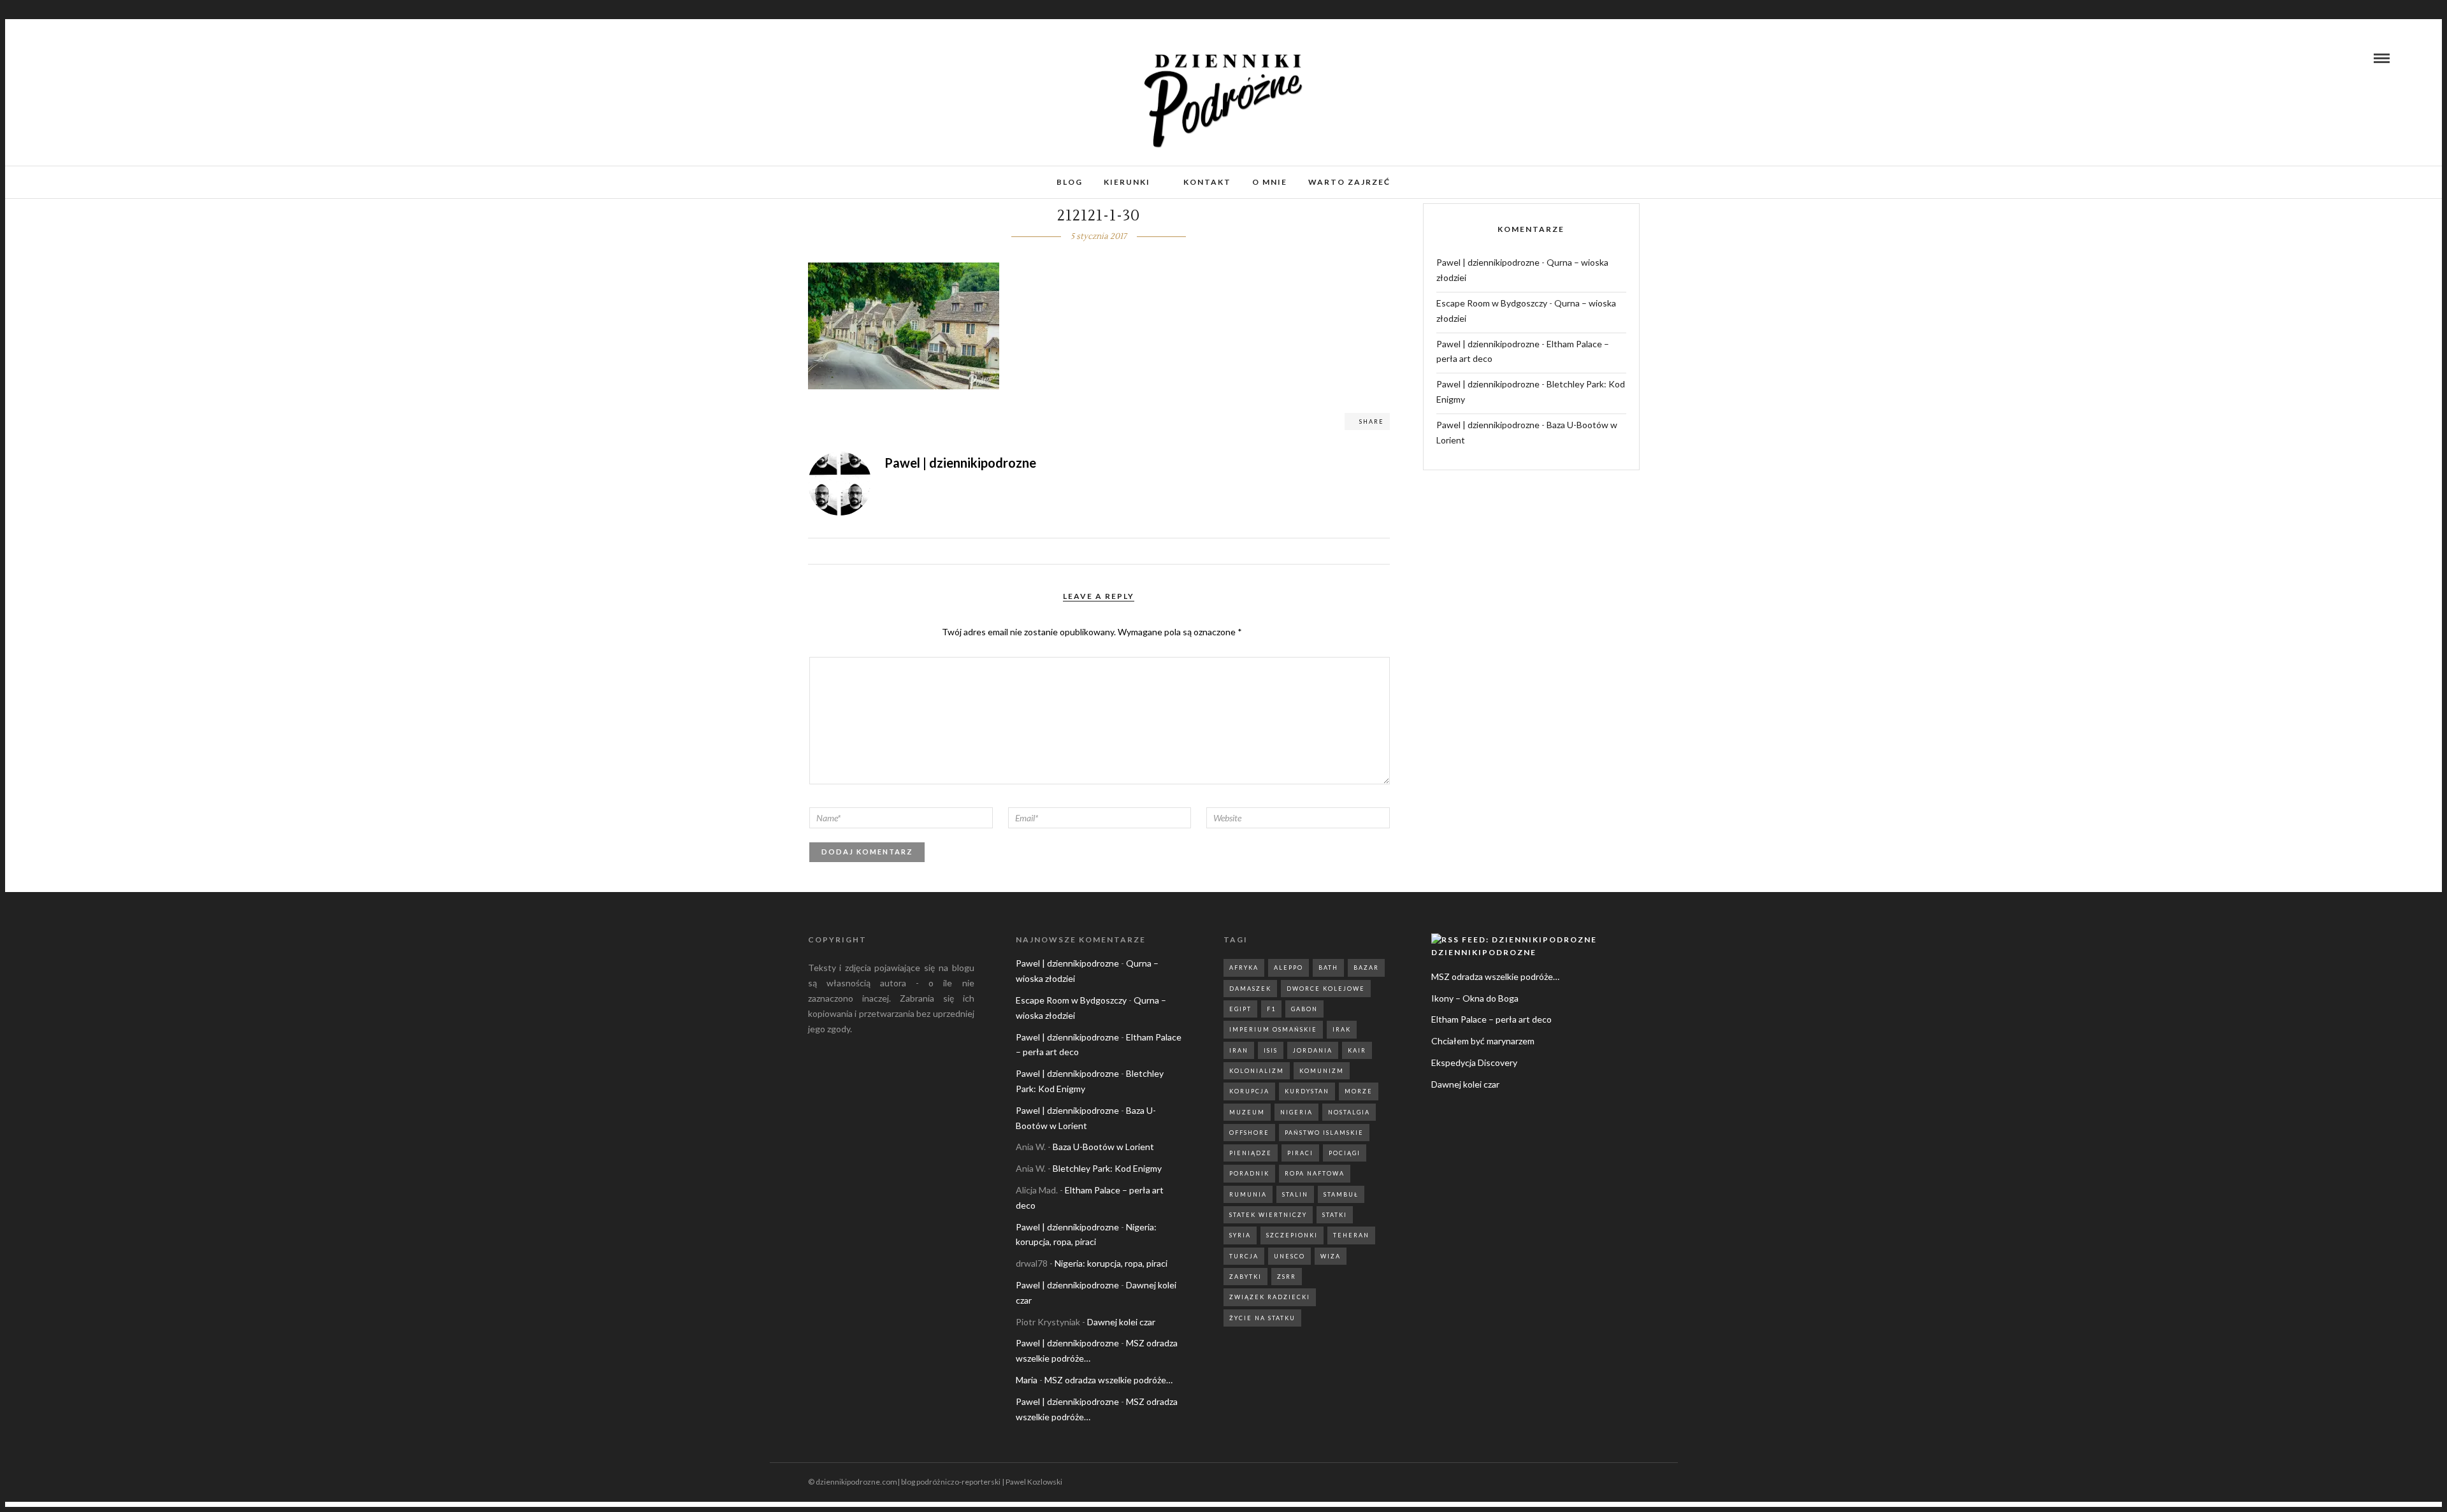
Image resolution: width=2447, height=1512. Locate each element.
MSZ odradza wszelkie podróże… (1108, 1380)
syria (1240, 1235)
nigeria (1296, 1112)
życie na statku (1262, 1318)
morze (1359, 1091)
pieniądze (1251, 1153)
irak (1342, 1029)
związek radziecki (1270, 1297)
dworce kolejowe (1326, 989)
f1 (1271, 1009)
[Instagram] (79, 58)
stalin (1295, 1194)
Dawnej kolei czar (1121, 1322)
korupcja (1249, 1091)
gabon (1304, 1009)
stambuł (1341, 1194)
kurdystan (1307, 1091)
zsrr (1287, 1277)
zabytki (1245, 1277)
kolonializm (1257, 1071)
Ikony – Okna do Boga (1475, 998)
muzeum (1247, 1112)
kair (1357, 1050)
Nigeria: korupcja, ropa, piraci (1111, 1263)
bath (1328, 968)
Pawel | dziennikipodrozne (1488, 262)
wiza (1331, 1256)
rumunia (1248, 1194)
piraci (1300, 1153)
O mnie (1270, 182)
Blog (1070, 182)
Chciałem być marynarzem (1483, 1041)
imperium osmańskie (1273, 1029)
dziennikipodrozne (1484, 952)
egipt (1240, 1009)
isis (1271, 1050)
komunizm (1322, 1071)
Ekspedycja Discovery (1474, 1062)
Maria (1027, 1380)
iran (1239, 1050)
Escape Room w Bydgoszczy (1492, 303)
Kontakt (1207, 182)
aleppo (1288, 968)
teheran (1351, 1235)
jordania (1313, 1050)
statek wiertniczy (1268, 1215)
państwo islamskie (1324, 1133)
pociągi (1345, 1153)
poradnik (1249, 1173)
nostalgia (1349, 1112)
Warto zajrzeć (1349, 182)
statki (1335, 1215)
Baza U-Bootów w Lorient (1103, 1147)
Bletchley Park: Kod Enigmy (1107, 1168)
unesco (1289, 1256)
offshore (1249, 1133)
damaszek (1250, 989)
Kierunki (1127, 182)
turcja (1244, 1256)
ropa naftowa (1315, 1173)
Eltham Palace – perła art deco (1491, 1019)
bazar (1366, 968)
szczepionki (1292, 1235)
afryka (1244, 968)
